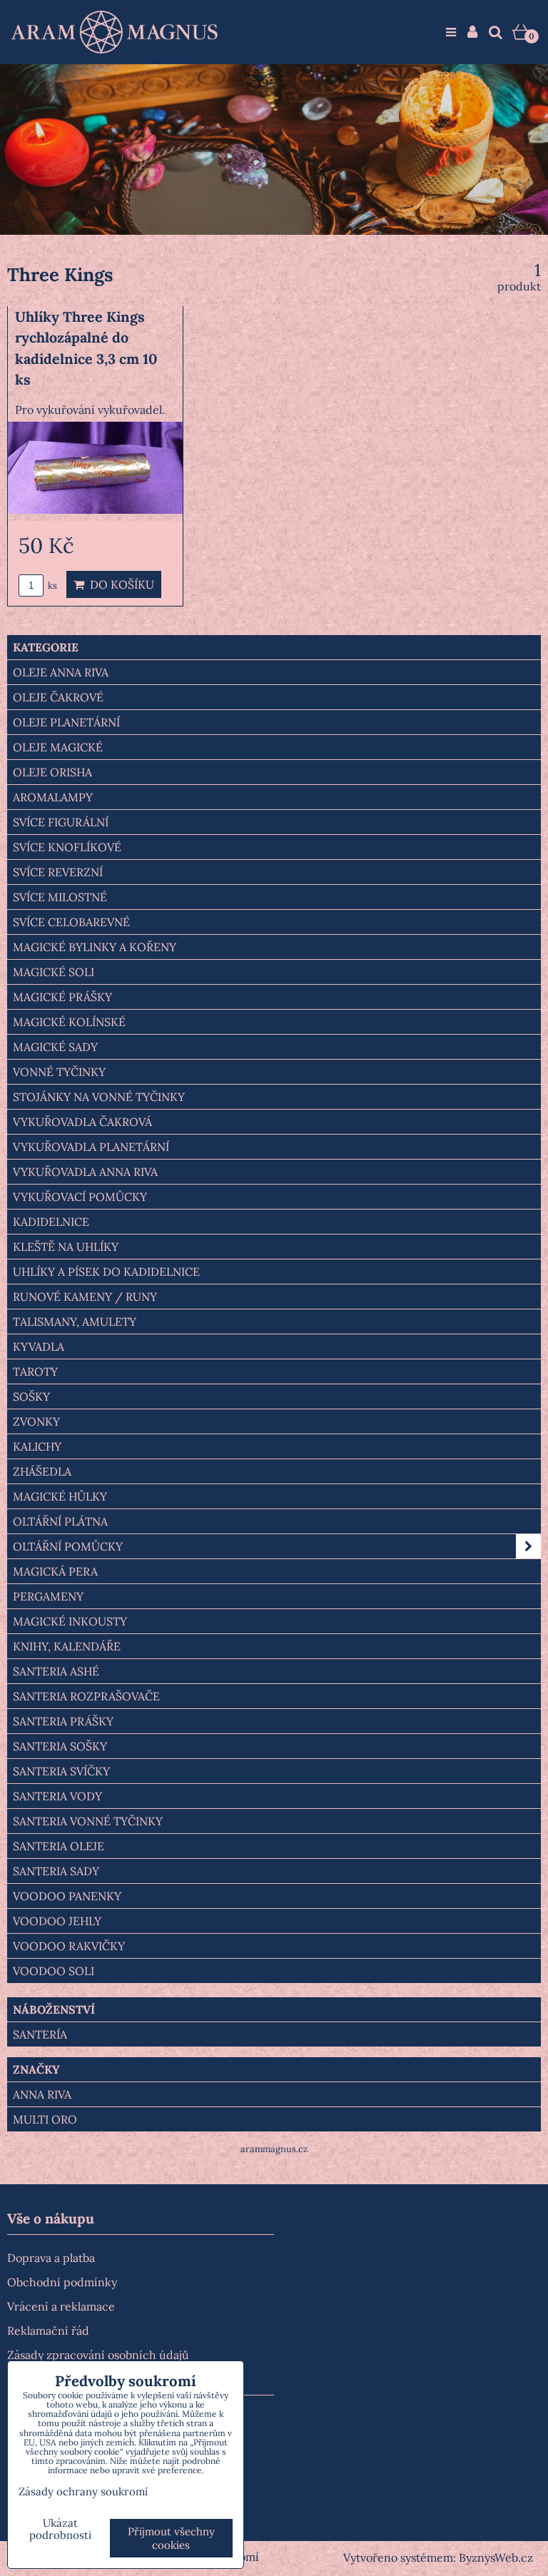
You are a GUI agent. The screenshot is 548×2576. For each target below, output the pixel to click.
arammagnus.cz (274, 2149)
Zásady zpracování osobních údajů (98, 2355)
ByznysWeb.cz (496, 2557)
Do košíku (119, 584)
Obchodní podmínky (62, 2282)
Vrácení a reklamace (61, 2306)
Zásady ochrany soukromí (83, 2491)
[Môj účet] (472, 32)
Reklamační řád (48, 2331)
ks (51, 585)
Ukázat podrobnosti (60, 2529)
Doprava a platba (51, 2258)
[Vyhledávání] (496, 32)
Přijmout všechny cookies (171, 2538)
